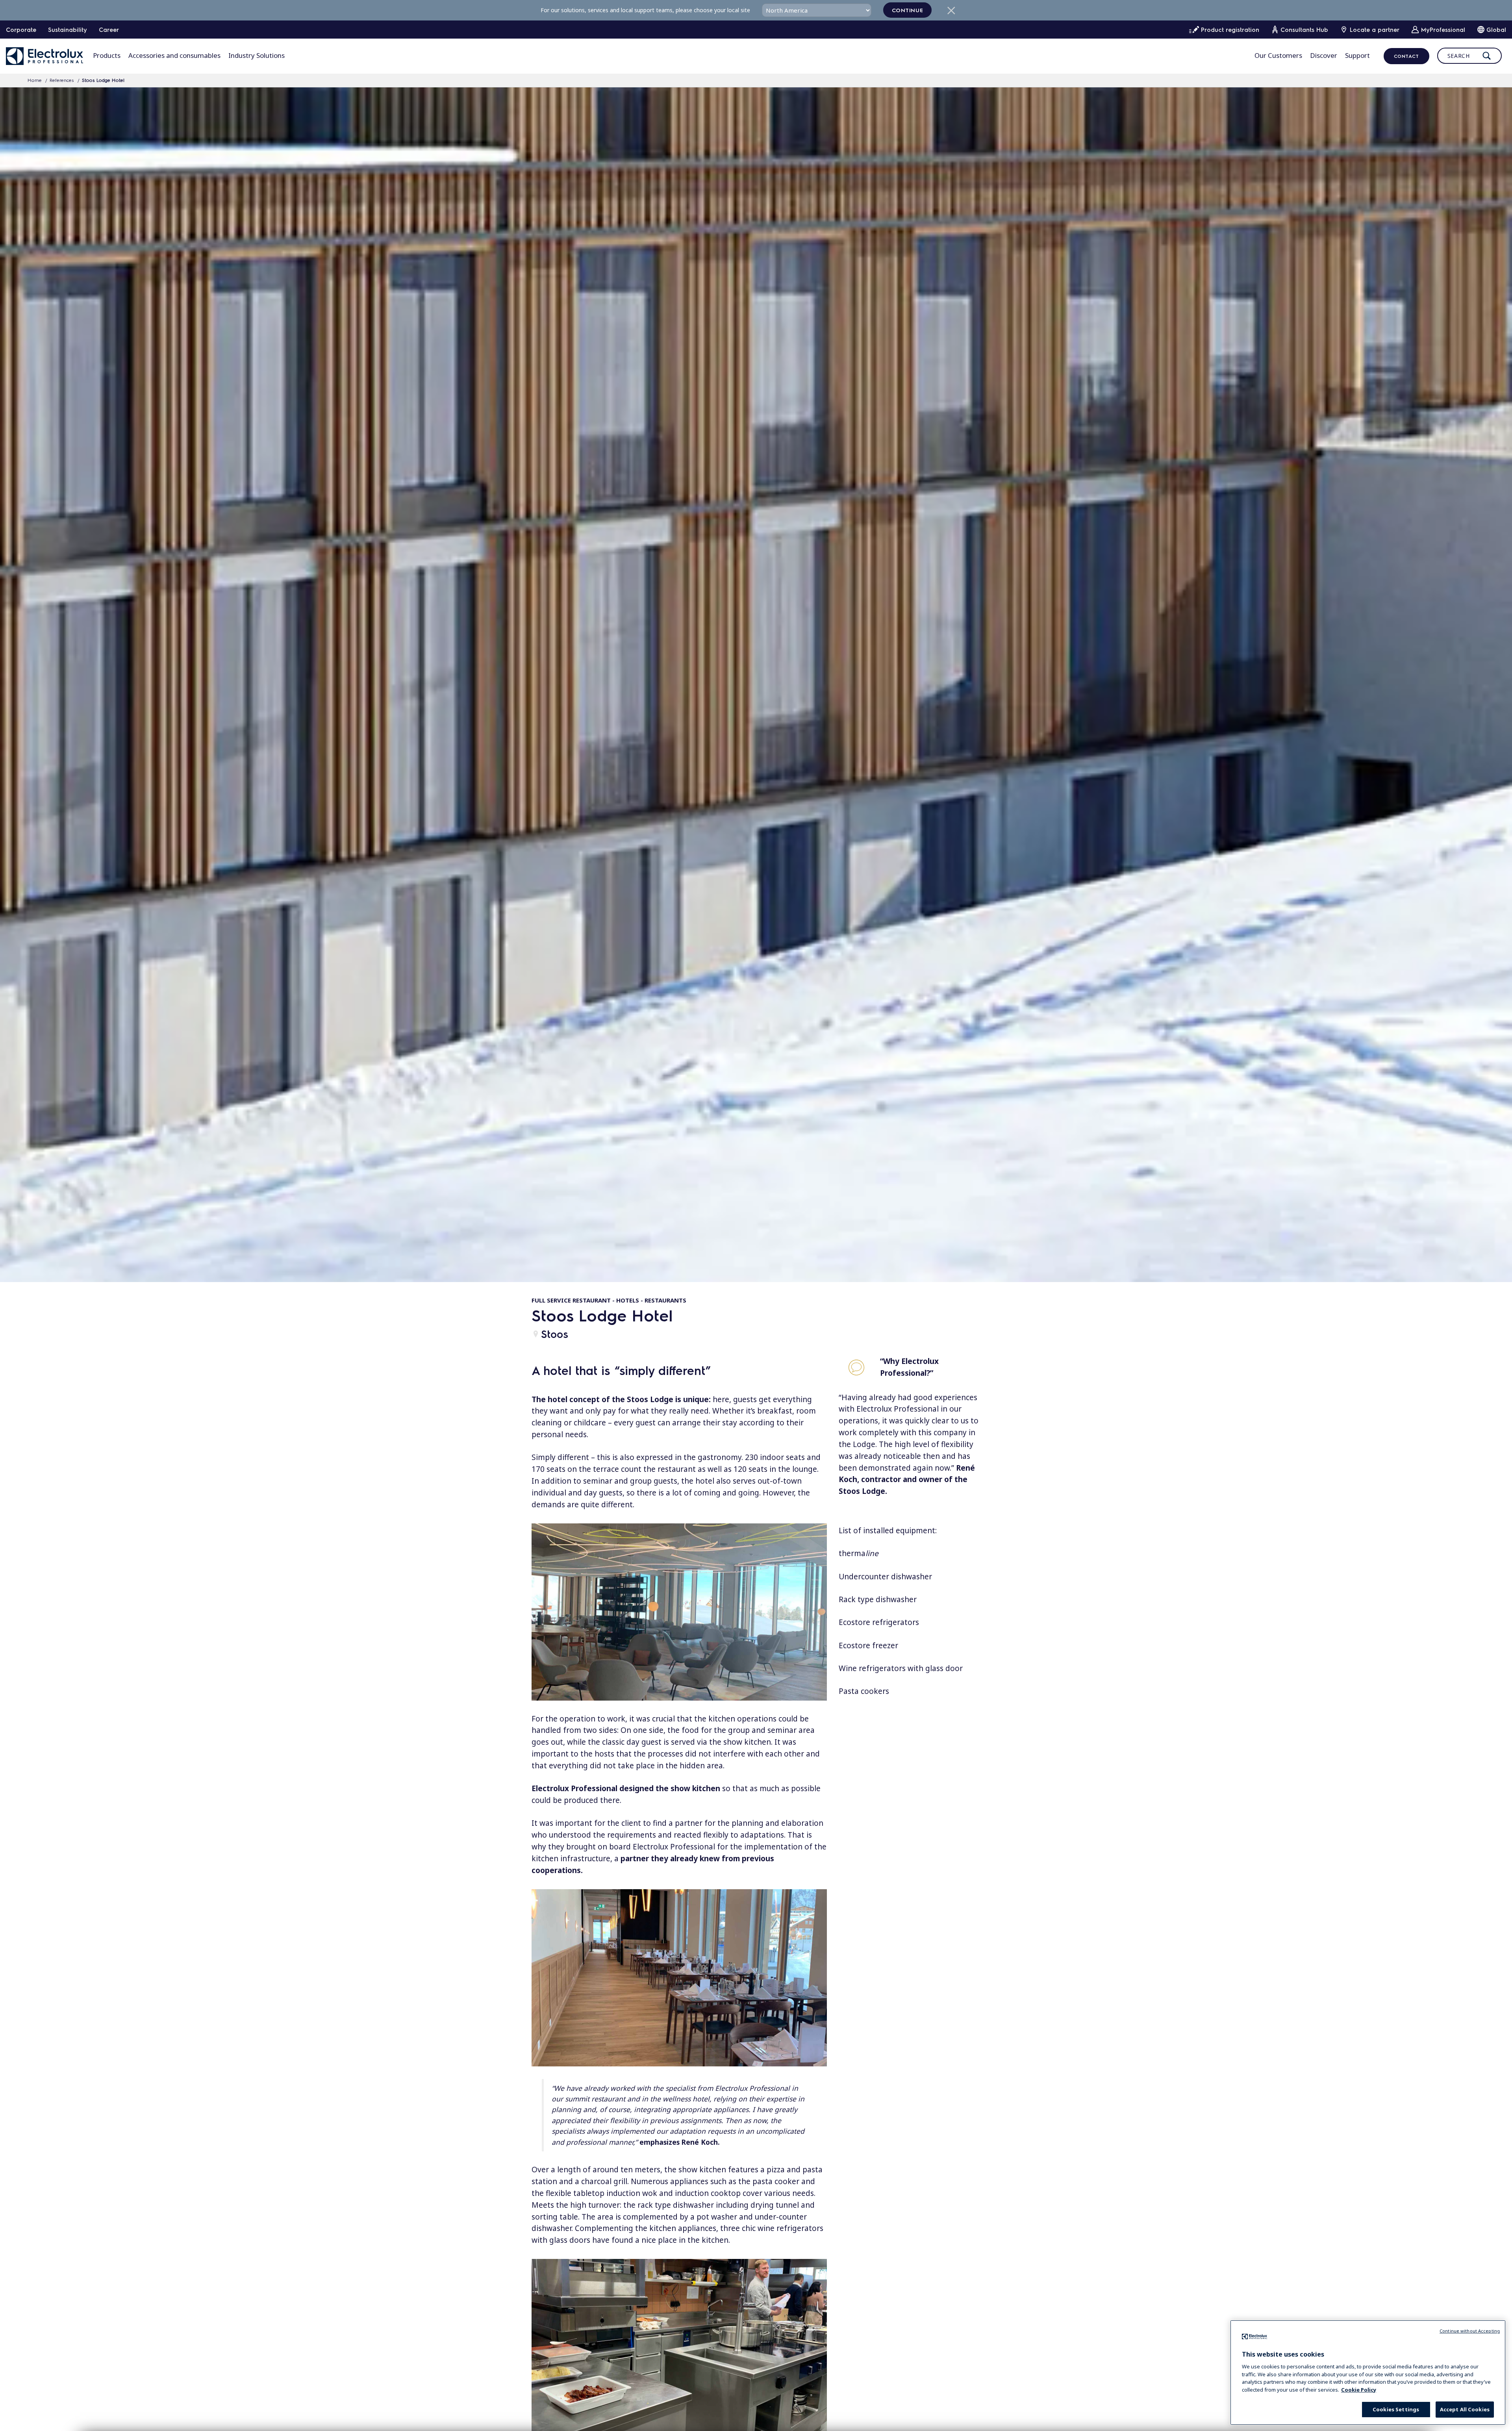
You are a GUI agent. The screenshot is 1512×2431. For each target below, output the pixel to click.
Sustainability (68, 30)
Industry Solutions (257, 55)
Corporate (21, 30)
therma (859, 1553)
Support (1357, 55)
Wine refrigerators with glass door (901, 1668)
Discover (1324, 55)
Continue (908, 10)
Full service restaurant (571, 1300)
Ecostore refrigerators (879, 1622)
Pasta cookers (864, 1691)
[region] (1368, 2373)
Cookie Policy (1359, 2389)
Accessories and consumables (174, 55)
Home (35, 80)
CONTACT (1406, 56)
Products (107, 55)
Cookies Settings (1396, 2409)
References (62, 80)
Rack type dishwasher (878, 1599)
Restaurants (665, 1300)
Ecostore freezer (868, 1645)
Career (109, 30)
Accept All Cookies (1465, 2409)
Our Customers (1278, 55)
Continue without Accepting (1470, 2331)
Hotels (628, 1300)
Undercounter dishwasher (885, 1577)
